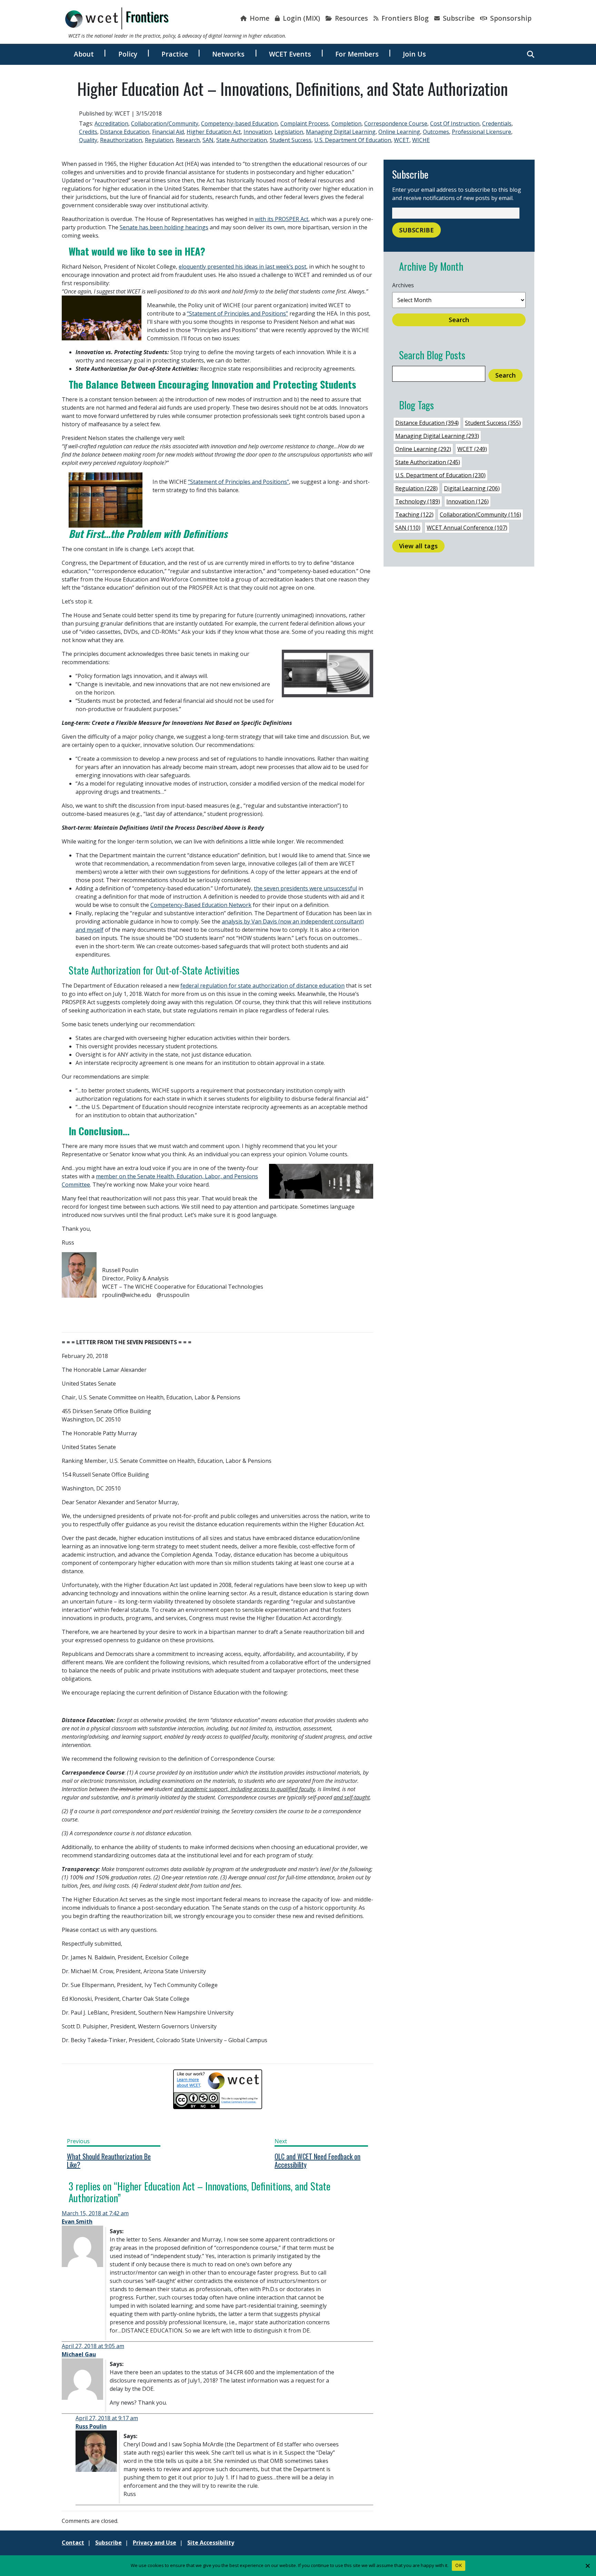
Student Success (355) (493, 423)
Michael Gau (79, 2354)
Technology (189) (418, 501)
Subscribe (458, 18)
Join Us (414, 54)
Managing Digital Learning (341, 132)
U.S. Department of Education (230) (440, 475)
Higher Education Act (214, 132)
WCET (402, 140)
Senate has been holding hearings (164, 227)
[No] (587, 2566)
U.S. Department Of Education (353, 140)
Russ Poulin (91, 2426)
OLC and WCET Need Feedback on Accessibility (317, 2160)
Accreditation (111, 123)
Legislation (289, 132)
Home (259, 18)
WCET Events (290, 54)
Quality (88, 140)
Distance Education (125, 132)
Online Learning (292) (423, 449)
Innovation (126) (468, 501)
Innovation (258, 132)
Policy (128, 54)
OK (459, 2565)
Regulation (159, 140)
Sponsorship (510, 18)
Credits (88, 132)
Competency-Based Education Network (201, 905)
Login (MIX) (301, 18)
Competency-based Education (239, 123)
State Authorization (242, 140)
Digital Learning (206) (472, 488)
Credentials (497, 123)
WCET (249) (472, 449)
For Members (357, 54)
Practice (175, 54)
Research (188, 140)
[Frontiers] (117, 18)
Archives (403, 285)
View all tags (418, 546)
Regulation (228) (416, 488)
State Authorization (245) (428, 462)
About (84, 54)
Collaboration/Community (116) (480, 515)
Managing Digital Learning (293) (437, 436)
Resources (351, 18)
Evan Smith (77, 2221)
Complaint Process (305, 123)
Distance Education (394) (427, 423)
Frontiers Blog (404, 18)
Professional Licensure (481, 132)
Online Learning (399, 132)
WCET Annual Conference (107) (467, 528)
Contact (73, 2543)
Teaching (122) (414, 515)
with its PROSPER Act (282, 219)
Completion (346, 123)
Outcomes (436, 132)
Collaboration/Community (165, 123)
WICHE (421, 140)
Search (459, 320)
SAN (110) (408, 528)
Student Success (291, 140)
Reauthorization (121, 140)
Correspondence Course (396, 123)
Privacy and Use (155, 2543)
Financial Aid (168, 132)
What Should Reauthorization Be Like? (109, 2160)
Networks (228, 54)
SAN (208, 140)
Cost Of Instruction (455, 123)
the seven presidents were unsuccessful (305, 888)
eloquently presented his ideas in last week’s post (242, 267)
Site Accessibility (211, 2543)
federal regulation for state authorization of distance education (262, 986)
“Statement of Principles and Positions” (237, 313)
